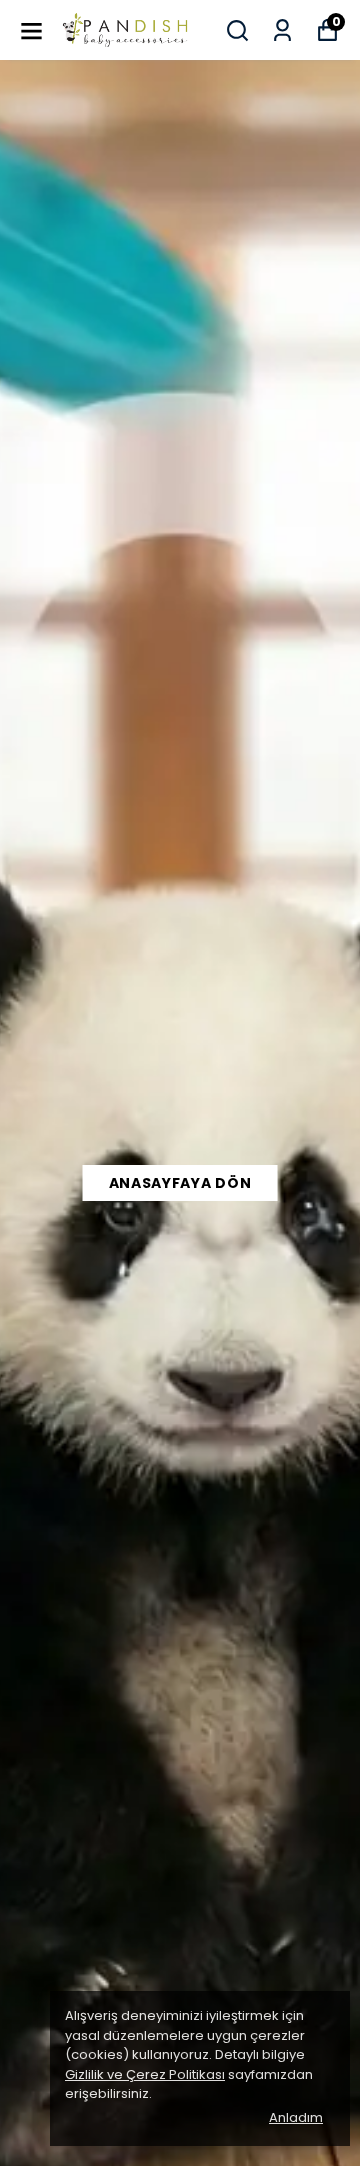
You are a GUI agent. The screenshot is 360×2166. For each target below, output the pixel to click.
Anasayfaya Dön (180, 1183)
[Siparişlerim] (282, 30)
